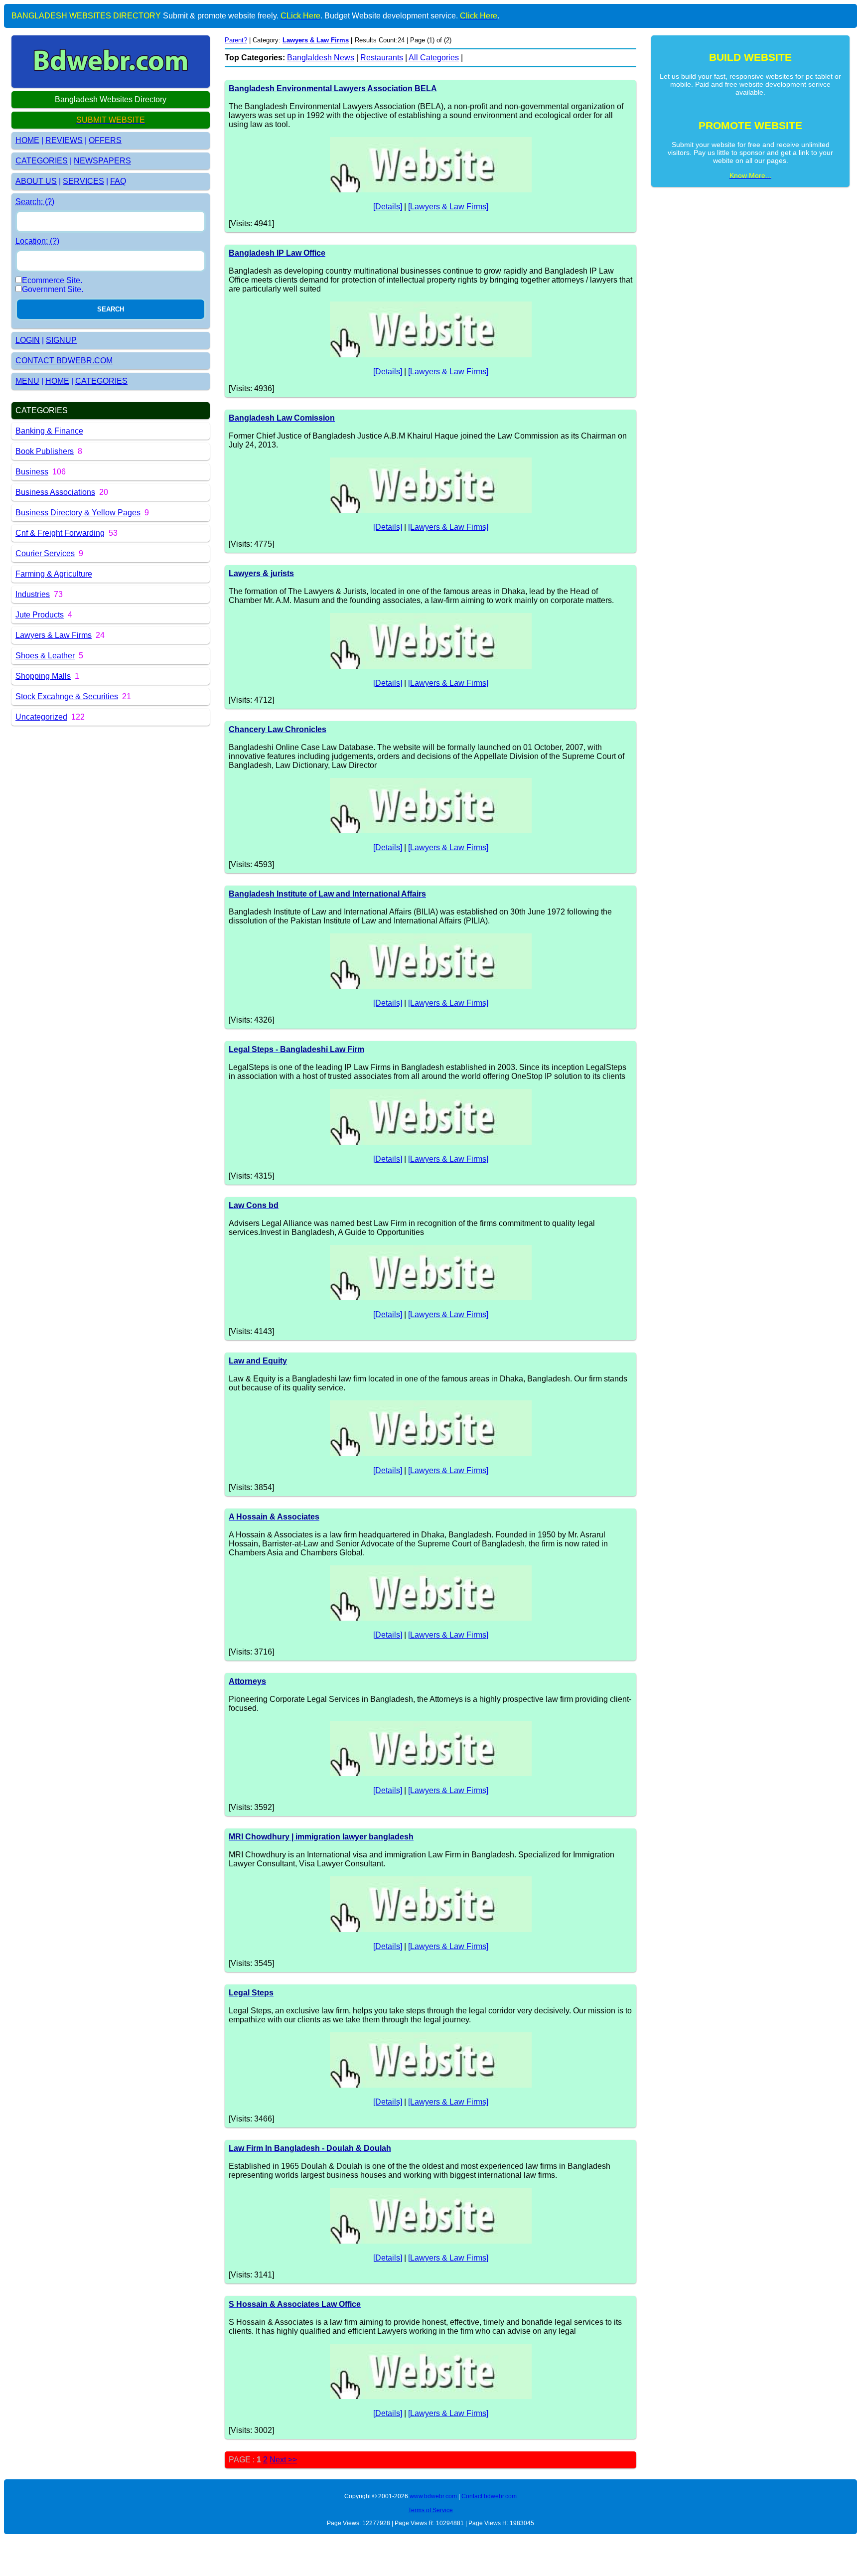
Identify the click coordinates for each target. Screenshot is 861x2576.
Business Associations (55, 492)
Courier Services (45, 553)
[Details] (388, 207)
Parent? (236, 40)
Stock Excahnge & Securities (67, 696)
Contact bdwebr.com (489, 2496)
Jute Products (40, 615)
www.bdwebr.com (433, 2496)
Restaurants (382, 58)
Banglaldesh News (321, 58)
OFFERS (105, 140)
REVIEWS (64, 140)
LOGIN (28, 340)
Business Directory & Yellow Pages (78, 513)
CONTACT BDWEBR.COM (64, 361)
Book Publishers (45, 451)
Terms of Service (430, 2510)
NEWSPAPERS (102, 161)
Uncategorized (41, 717)
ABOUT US (36, 181)
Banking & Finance (49, 431)
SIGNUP (61, 340)
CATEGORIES (42, 161)
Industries (33, 594)
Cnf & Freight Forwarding (60, 533)
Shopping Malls (43, 676)
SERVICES (83, 181)
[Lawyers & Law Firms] (448, 207)
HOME (27, 140)
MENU (27, 381)
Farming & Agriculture (54, 574)
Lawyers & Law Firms (54, 635)
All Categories (434, 58)
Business (32, 472)
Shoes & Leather (45, 656)
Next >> (283, 2460)
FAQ (118, 181)
